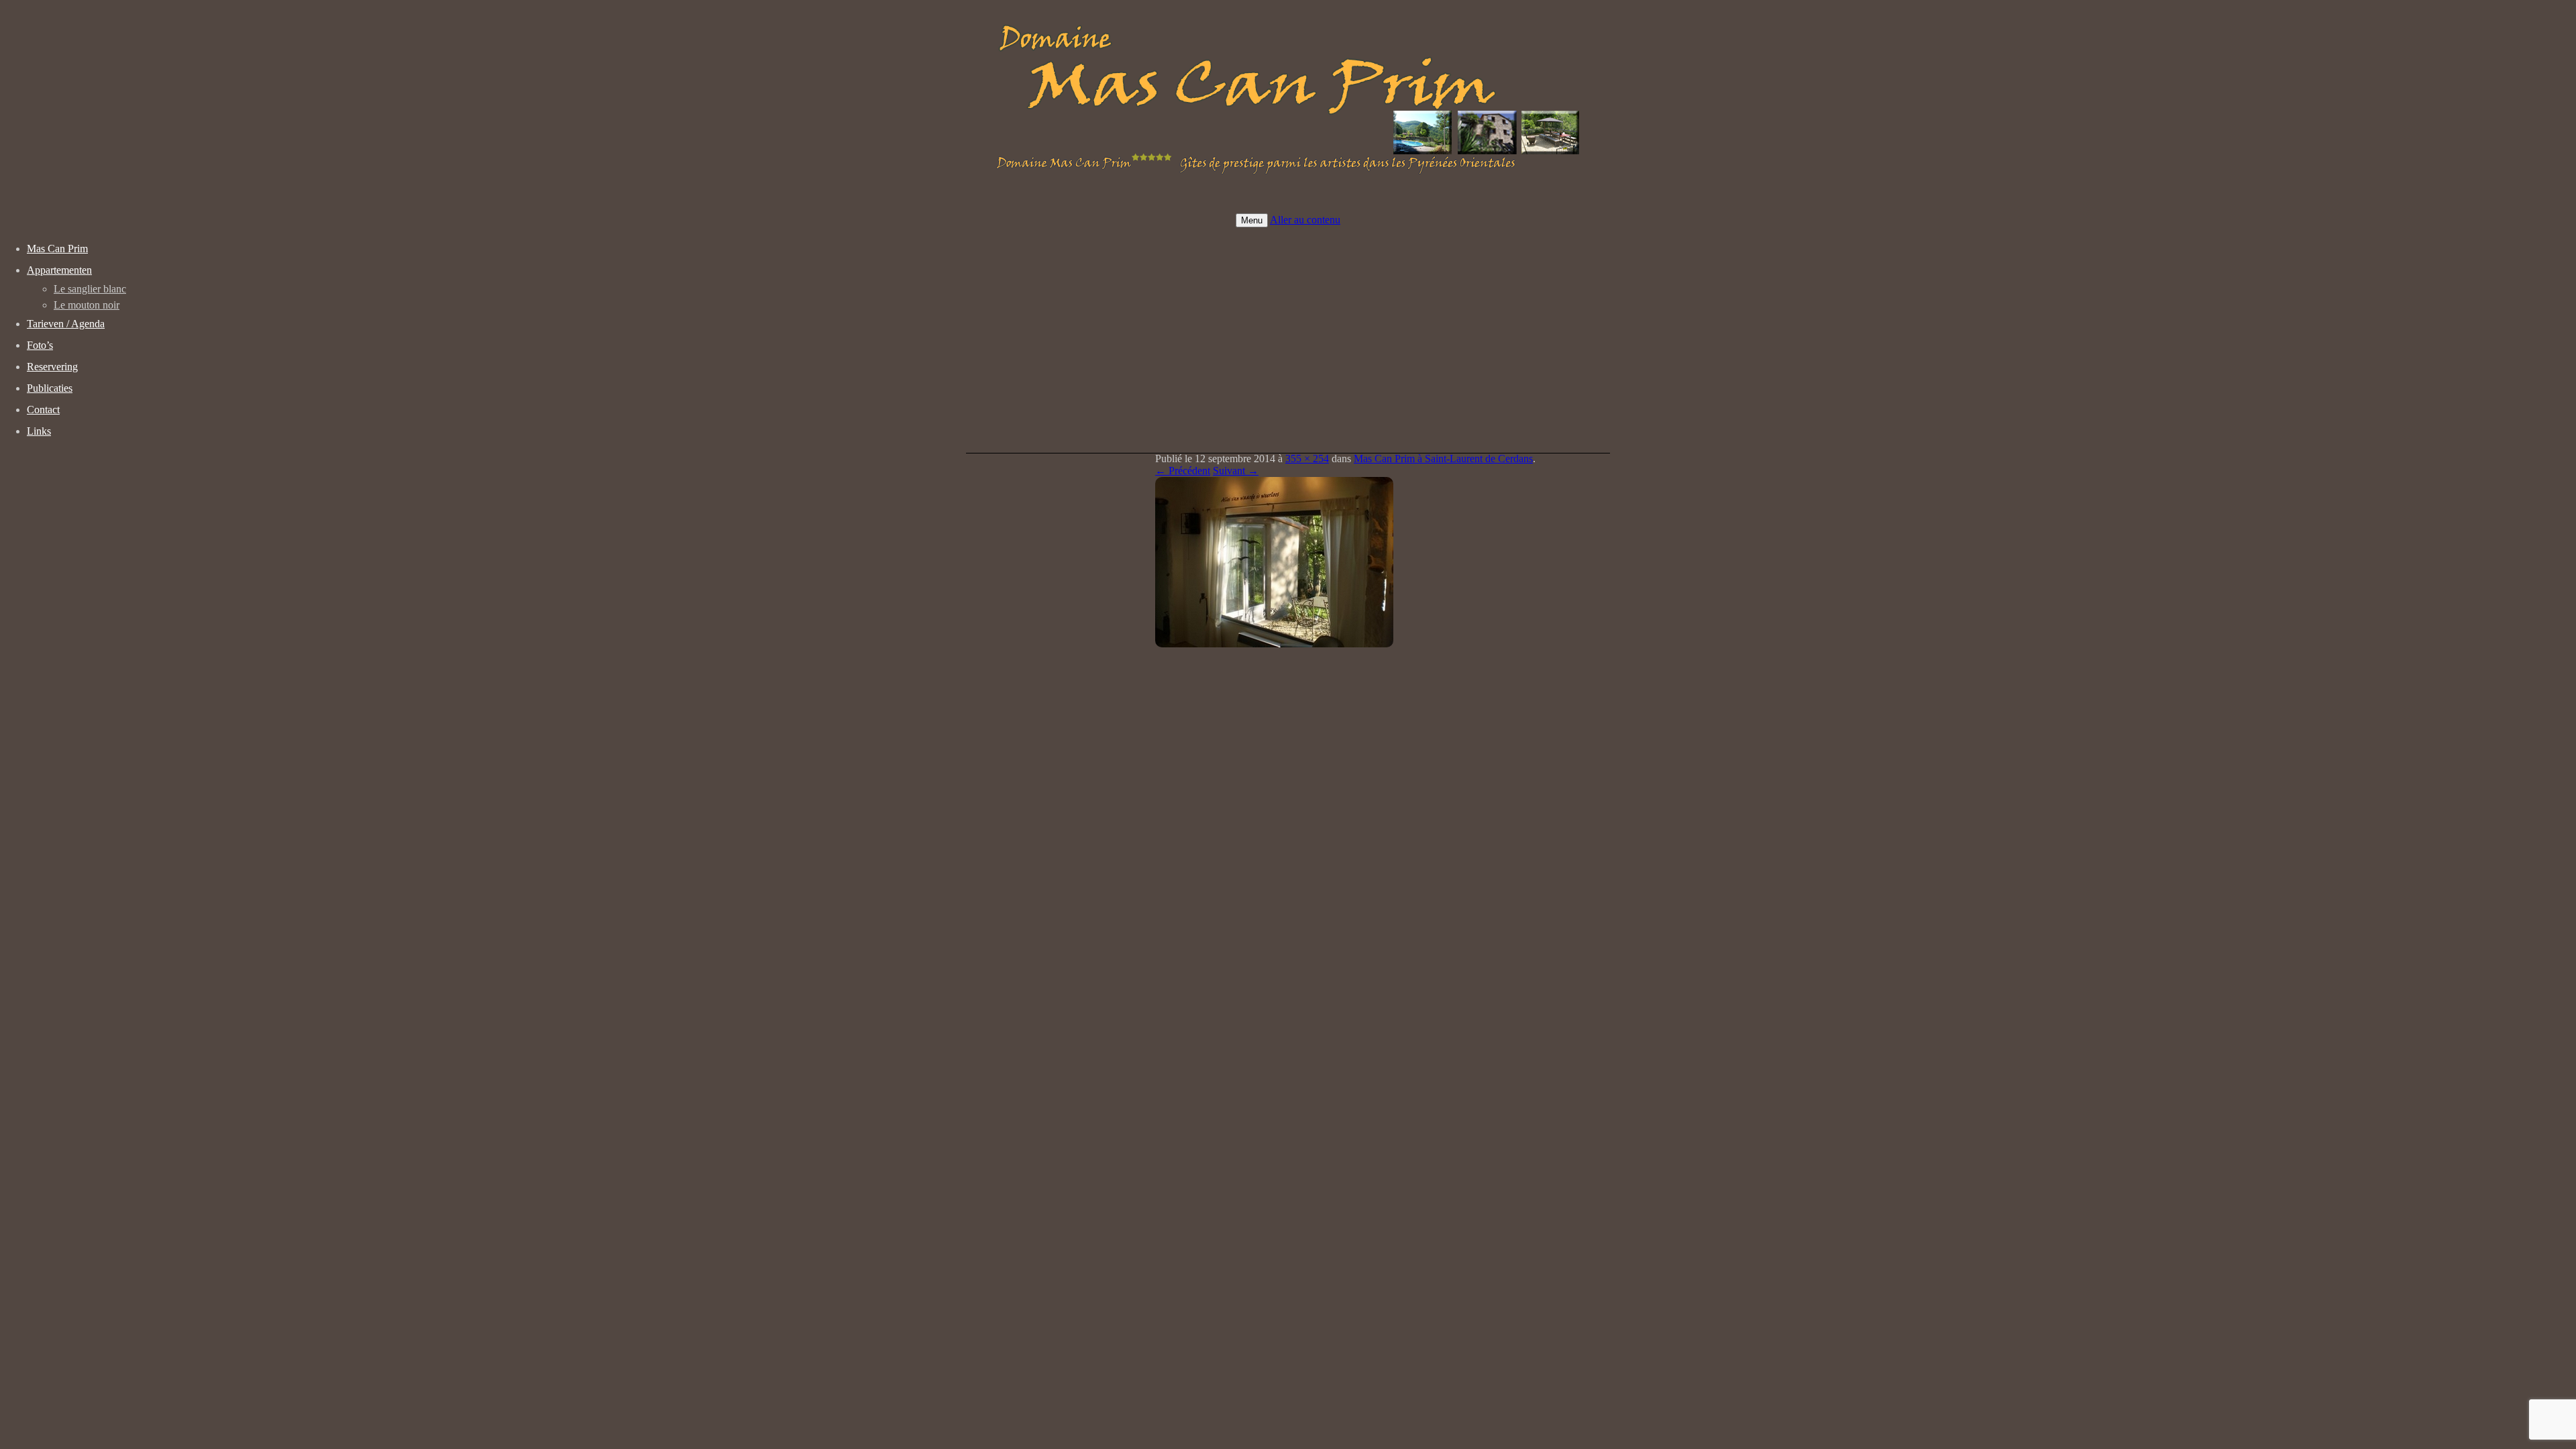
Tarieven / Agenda (66, 324)
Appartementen (59, 270)
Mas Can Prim (57, 249)
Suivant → (1236, 471)
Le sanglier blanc (90, 289)
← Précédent (1183, 471)
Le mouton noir (87, 305)
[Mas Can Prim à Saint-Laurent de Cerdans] (1274, 644)
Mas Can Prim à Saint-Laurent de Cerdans (1443, 459)
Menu (1252, 220)
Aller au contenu (1305, 220)
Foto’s (40, 345)
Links (39, 431)
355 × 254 (1307, 459)
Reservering (52, 367)
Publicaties (50, 388)
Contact (43, 410)
